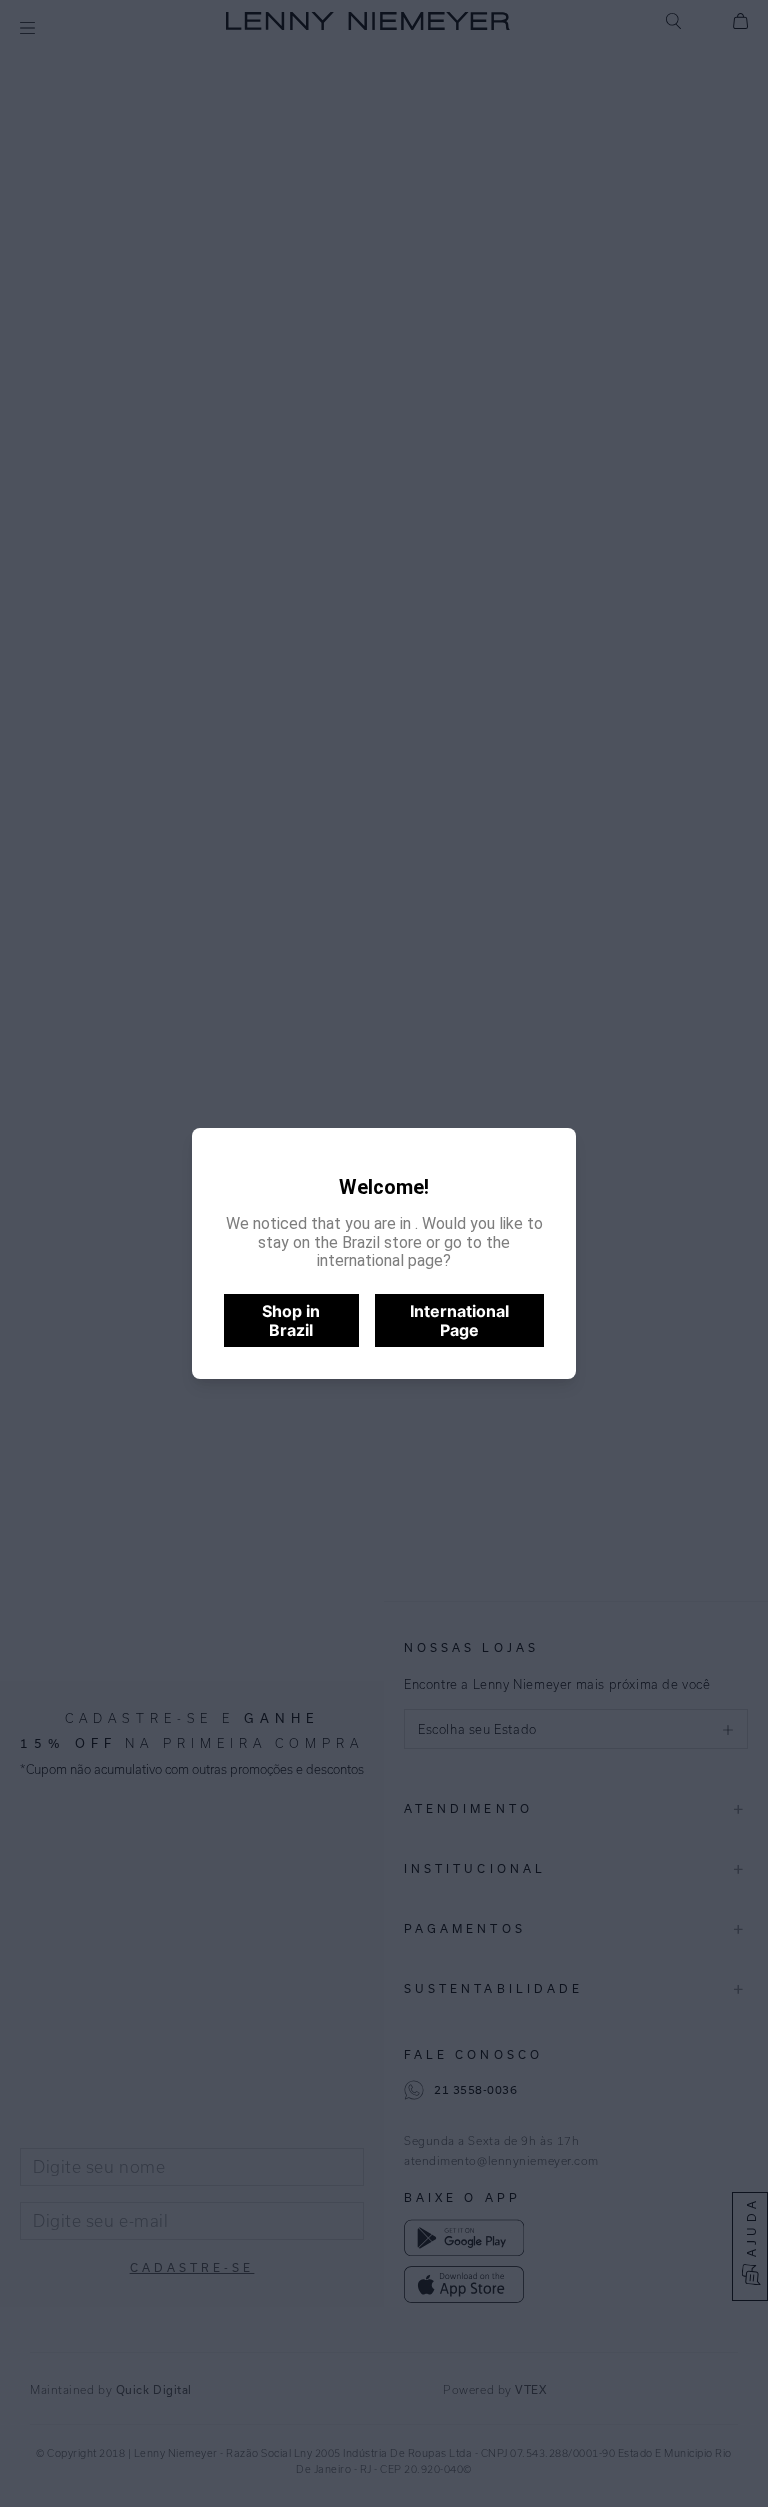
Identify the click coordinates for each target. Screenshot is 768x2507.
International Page (459, 1320)
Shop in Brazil (291, 1320)
